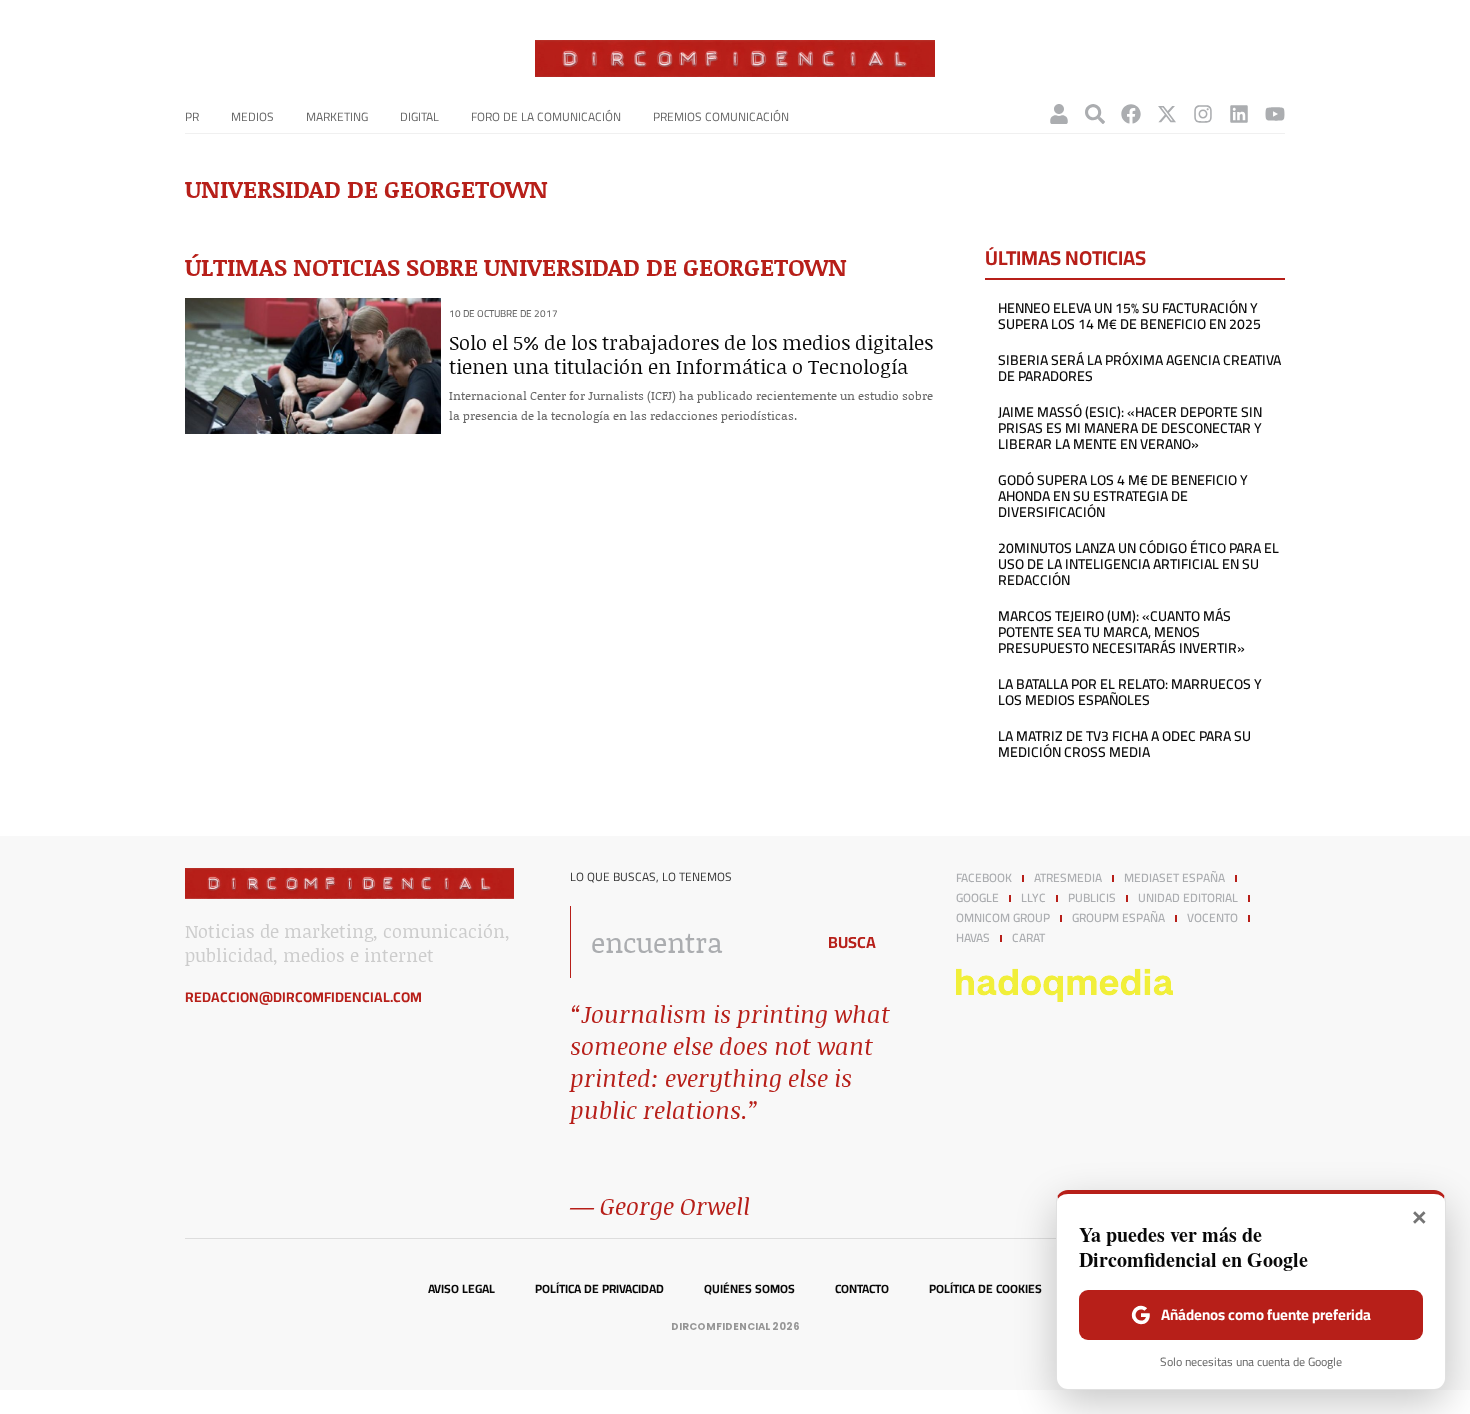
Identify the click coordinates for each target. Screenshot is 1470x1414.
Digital (419, 116)
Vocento (1212, 918)
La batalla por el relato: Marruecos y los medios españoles (1130, 692)
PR (192, 116)
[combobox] (686, 942)
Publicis (1092, 898)
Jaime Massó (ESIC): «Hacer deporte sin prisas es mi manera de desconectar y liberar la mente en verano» (1130, 428)
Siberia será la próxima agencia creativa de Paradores (1139, 368)
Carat (1028, 938)
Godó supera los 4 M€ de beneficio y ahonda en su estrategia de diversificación (1123, 496)
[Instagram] (1203, 114)
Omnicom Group (1003, 918)
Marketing (337, 116)
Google (977, 898)
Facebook (984, 878)
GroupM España (1118, 918)
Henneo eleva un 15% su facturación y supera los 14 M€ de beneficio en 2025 (1129, 316)
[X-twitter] (1167, 114)
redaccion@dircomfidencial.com (303, 997)
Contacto (862, 1289)
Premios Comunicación (721, 116)
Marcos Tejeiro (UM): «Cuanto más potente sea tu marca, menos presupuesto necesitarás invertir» (1121, 632)
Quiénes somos (749, 1289)
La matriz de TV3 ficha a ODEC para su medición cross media (1124, 744)
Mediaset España (1174, 878)
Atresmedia (1068, 878)
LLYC (1033, 898)
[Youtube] (1275, 114)
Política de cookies (985, 1289)
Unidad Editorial (1188, 898)
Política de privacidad (599, 1289)
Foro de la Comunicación (546, 116)
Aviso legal (461, 1289)
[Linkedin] (1239, 114)
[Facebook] (1131, 114)
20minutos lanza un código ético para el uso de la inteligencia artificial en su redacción (1138, 564)
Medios (252, 116)
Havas (973, 938)
